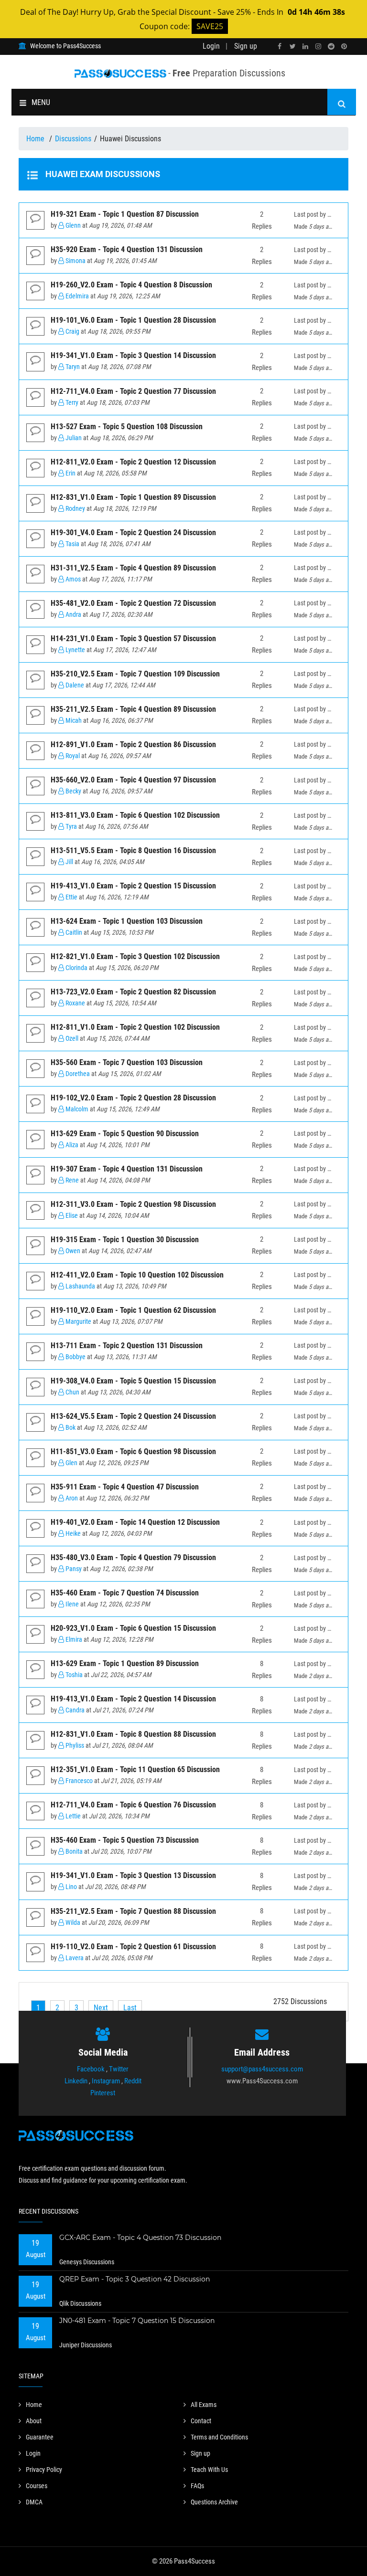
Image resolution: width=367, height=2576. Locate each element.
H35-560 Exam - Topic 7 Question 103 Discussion (127, 1062)
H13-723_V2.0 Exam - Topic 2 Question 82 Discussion (133, 992)
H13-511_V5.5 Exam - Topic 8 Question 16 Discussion (133, 850)
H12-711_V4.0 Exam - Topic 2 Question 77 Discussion (133, 391)
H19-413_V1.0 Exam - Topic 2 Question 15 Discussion (133, 886)
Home (36, 139)
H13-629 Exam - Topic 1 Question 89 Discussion (125, 1663)
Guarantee (40, 2437)
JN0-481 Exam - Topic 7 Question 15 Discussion (137, 2321)
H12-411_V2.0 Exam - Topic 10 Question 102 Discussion (137, 1275)
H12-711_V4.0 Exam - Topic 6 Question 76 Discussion (133, 1805)
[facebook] (280, 47)
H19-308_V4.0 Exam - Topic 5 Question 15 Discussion (133, 1381)
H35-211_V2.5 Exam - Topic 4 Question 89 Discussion (133, 709)
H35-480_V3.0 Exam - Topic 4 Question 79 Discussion (133, 1557)
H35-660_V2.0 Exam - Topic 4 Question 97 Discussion (133, 780)
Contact (201, 2421)
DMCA (34, 2502)
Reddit (133, 2081)
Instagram (106, 2081)
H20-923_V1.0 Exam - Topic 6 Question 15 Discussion (133, 1628)
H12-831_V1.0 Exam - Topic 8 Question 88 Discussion (133, 1734)
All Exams (204, 2405)
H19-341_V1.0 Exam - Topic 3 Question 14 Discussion (133, 355)
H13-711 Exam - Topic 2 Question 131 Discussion (127, 1346)
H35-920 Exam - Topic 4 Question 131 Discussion (127, 249)
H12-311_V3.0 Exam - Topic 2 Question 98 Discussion (133, 1204)
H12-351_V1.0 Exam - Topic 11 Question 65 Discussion (135, 1769)
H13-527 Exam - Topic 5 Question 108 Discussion (127, 427)
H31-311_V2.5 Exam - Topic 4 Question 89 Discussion (133, 568)
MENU (41, 102)
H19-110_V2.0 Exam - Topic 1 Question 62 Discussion (133, 1310)
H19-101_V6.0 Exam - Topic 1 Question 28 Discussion (133, 320)
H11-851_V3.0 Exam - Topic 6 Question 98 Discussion (133, 1452)
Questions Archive (214, 2502)
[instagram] (318, 47)
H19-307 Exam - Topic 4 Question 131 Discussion (127, 1169)
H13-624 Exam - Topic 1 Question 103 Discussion (127, 921)
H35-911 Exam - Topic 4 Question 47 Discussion (125, 1487)
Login (211, 46)
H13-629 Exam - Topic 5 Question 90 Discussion (125, 1134)
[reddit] (331, 47)
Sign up (246, 46)
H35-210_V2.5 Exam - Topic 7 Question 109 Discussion (135, 674)
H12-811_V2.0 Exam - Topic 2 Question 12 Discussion (133, 462)
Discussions (73, 139)
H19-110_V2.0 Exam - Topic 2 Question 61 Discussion (133, 1947)
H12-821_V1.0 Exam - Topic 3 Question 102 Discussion (135, 956)
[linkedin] (305, 47)
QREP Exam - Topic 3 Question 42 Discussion (135, 2279)
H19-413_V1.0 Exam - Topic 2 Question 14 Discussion (133, 1699)
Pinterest (103, 2093)
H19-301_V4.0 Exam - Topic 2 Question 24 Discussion (133, 533)
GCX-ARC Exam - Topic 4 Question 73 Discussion (140, 2238)
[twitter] (292, 47)
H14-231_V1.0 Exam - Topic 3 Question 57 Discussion (133, 639)
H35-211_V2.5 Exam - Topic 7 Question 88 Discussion (133, 1911)
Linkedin (76, 2081)
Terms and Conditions (219, 2437)
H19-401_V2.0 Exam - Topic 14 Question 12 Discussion (135, 1522)
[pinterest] (344, 47)
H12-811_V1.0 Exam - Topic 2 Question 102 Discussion (135, 1027)
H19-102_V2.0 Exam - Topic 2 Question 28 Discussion (133, 1098)
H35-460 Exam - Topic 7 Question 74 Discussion (125, 1593)
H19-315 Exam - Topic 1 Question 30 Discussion (125, 1240)
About (34, 2421)
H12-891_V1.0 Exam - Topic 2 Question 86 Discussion (133, 744)
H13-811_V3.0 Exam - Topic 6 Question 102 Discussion (135, 815)
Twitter (119, 2069)
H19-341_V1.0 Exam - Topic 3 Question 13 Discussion (133, 1875)
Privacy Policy (44, 2470)
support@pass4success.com (262, 2069)
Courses (37, 2486)
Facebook (91, 2069)
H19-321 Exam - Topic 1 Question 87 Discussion (125, 214)
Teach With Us (209, 2470)
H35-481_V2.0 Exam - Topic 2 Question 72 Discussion (133, 603)
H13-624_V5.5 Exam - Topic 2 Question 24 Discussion (133, 1416)
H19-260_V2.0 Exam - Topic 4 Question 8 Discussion (131, 285)
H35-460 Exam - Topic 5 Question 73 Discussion (125, 1840)
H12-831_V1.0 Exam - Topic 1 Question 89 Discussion (133, 497)
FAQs (197, 2486)
